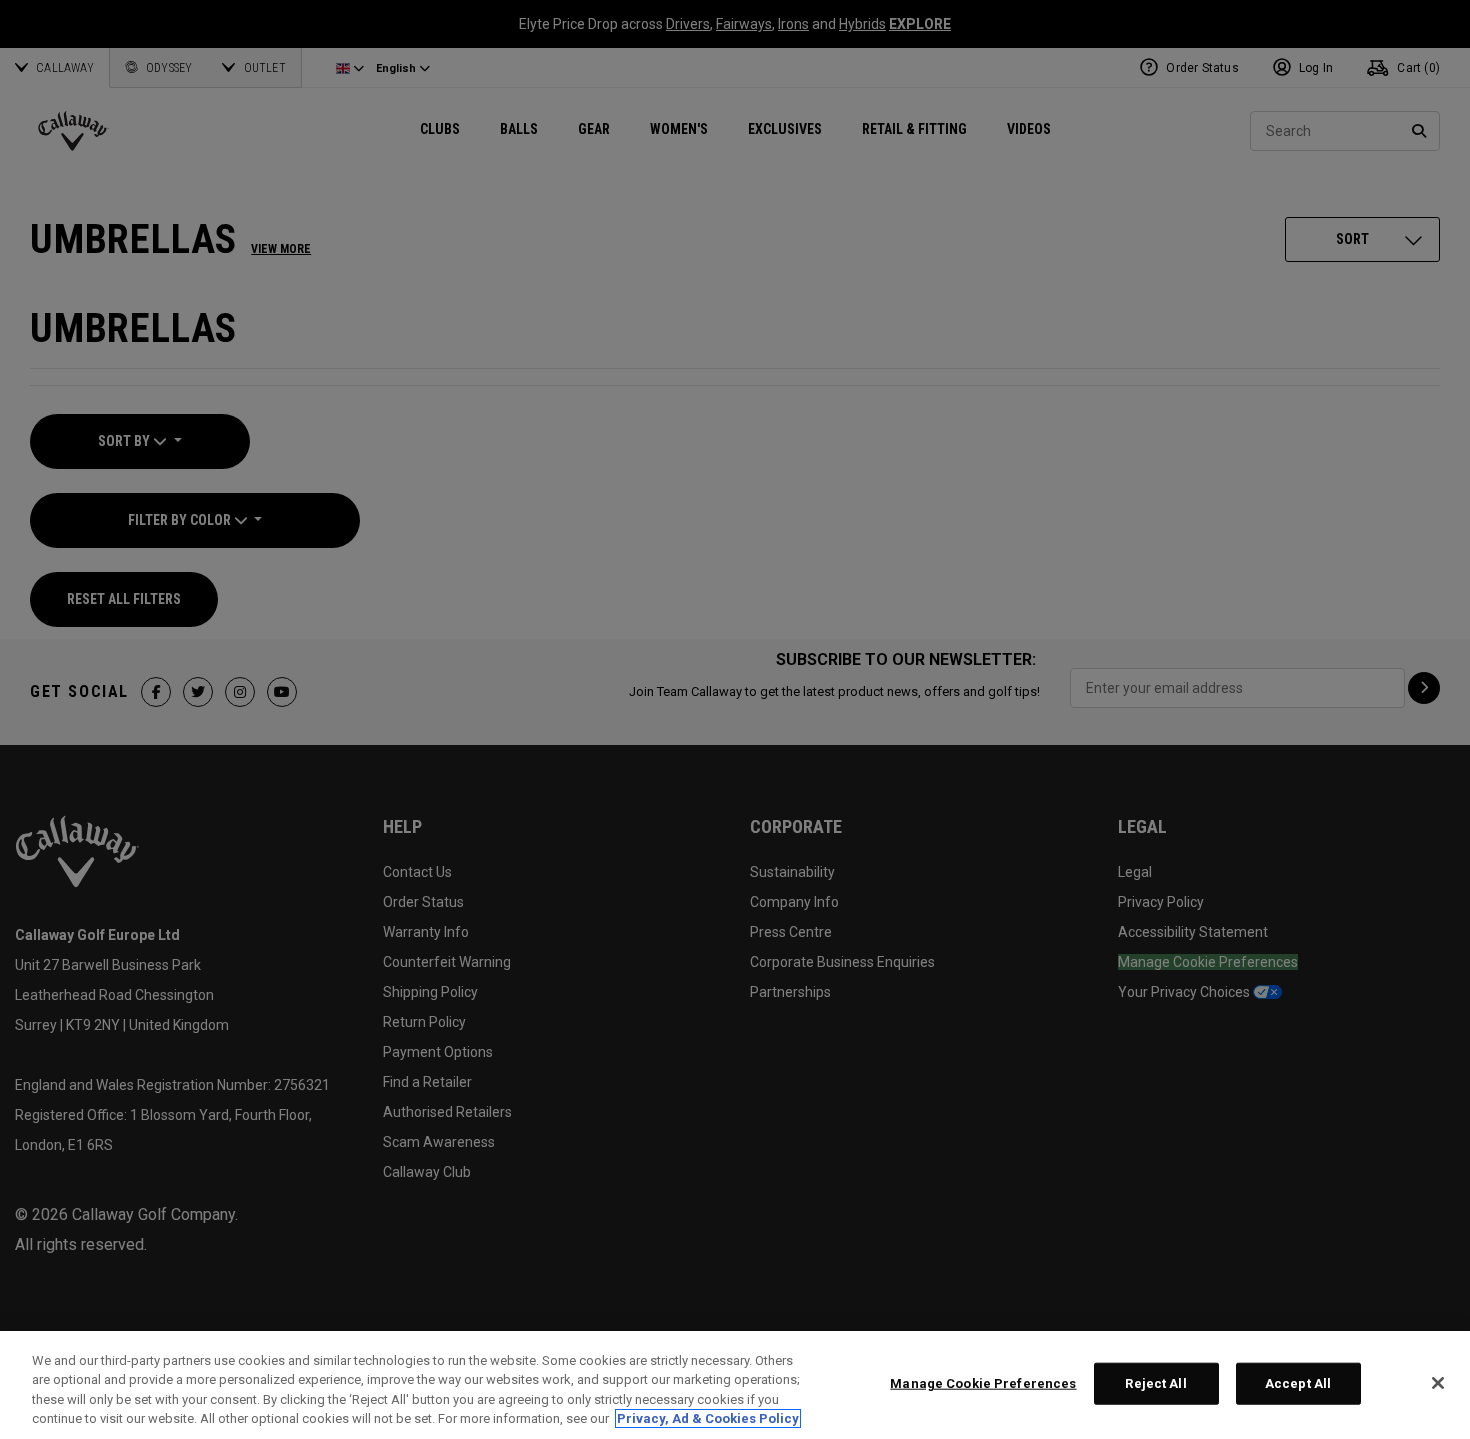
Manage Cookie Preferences (983, 1383)
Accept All (1298, 1383)
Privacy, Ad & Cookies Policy (708, 1418)
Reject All (1155, 1383)
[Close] (1438, 1383)
